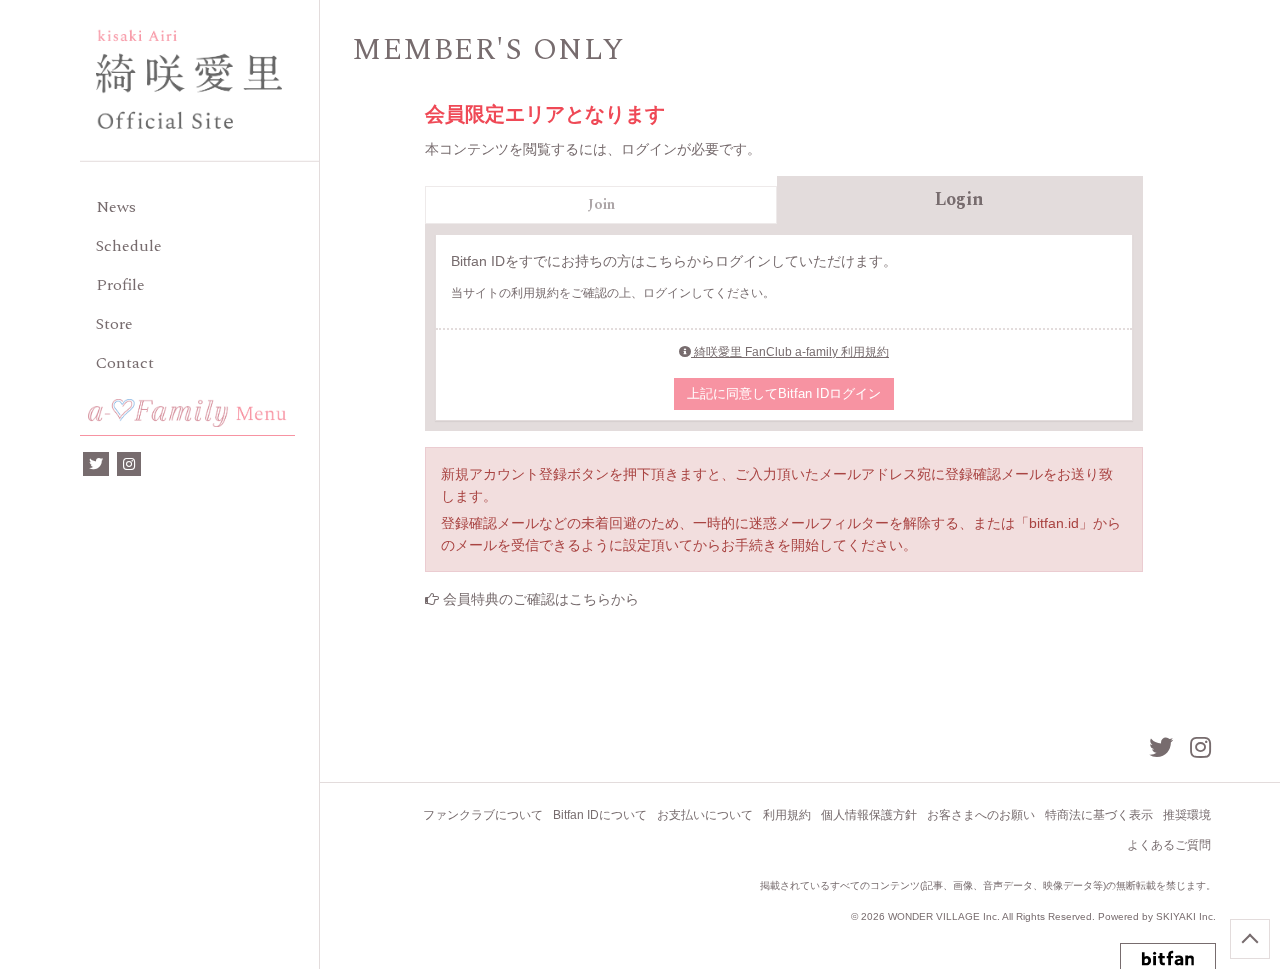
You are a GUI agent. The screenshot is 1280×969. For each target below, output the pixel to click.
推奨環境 (1187, 815)
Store (114, 324)
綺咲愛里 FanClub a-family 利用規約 (790, 352)
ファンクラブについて (483, 815)
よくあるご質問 (1169, 845)
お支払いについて (705, 815)
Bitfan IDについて (600, 815)
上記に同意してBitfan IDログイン (784, 393)
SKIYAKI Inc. (1186, 916)
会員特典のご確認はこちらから (541, 599)
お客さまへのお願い (981, 815)
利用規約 (787, 815)
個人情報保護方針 (869, 815)
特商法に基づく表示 (1099, 815)
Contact (125, 363)
